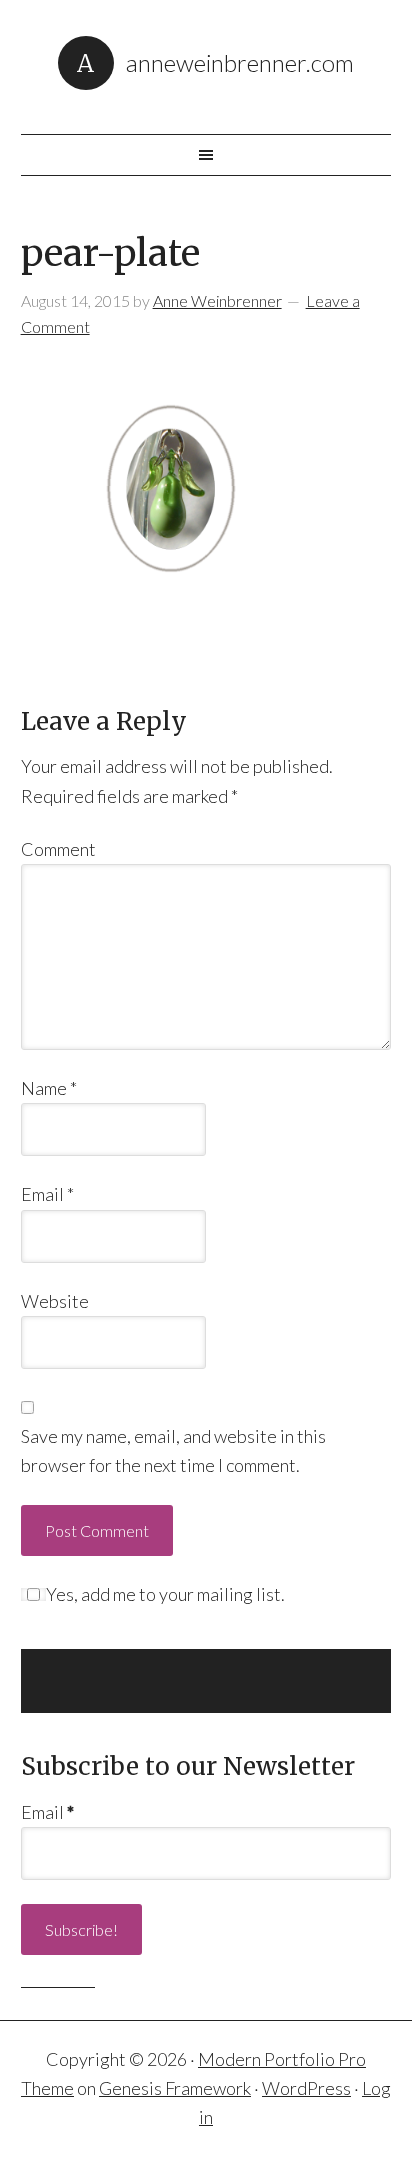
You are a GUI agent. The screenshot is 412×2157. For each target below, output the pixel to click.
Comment (58, 849)
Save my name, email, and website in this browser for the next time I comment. (173, 1450)
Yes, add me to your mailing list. (165, 1594)
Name (49, 1088)
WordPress (306, 2088)
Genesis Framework (175, 2088)
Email (47, 1194)
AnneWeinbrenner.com (240, 62)
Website (55, 1301)
